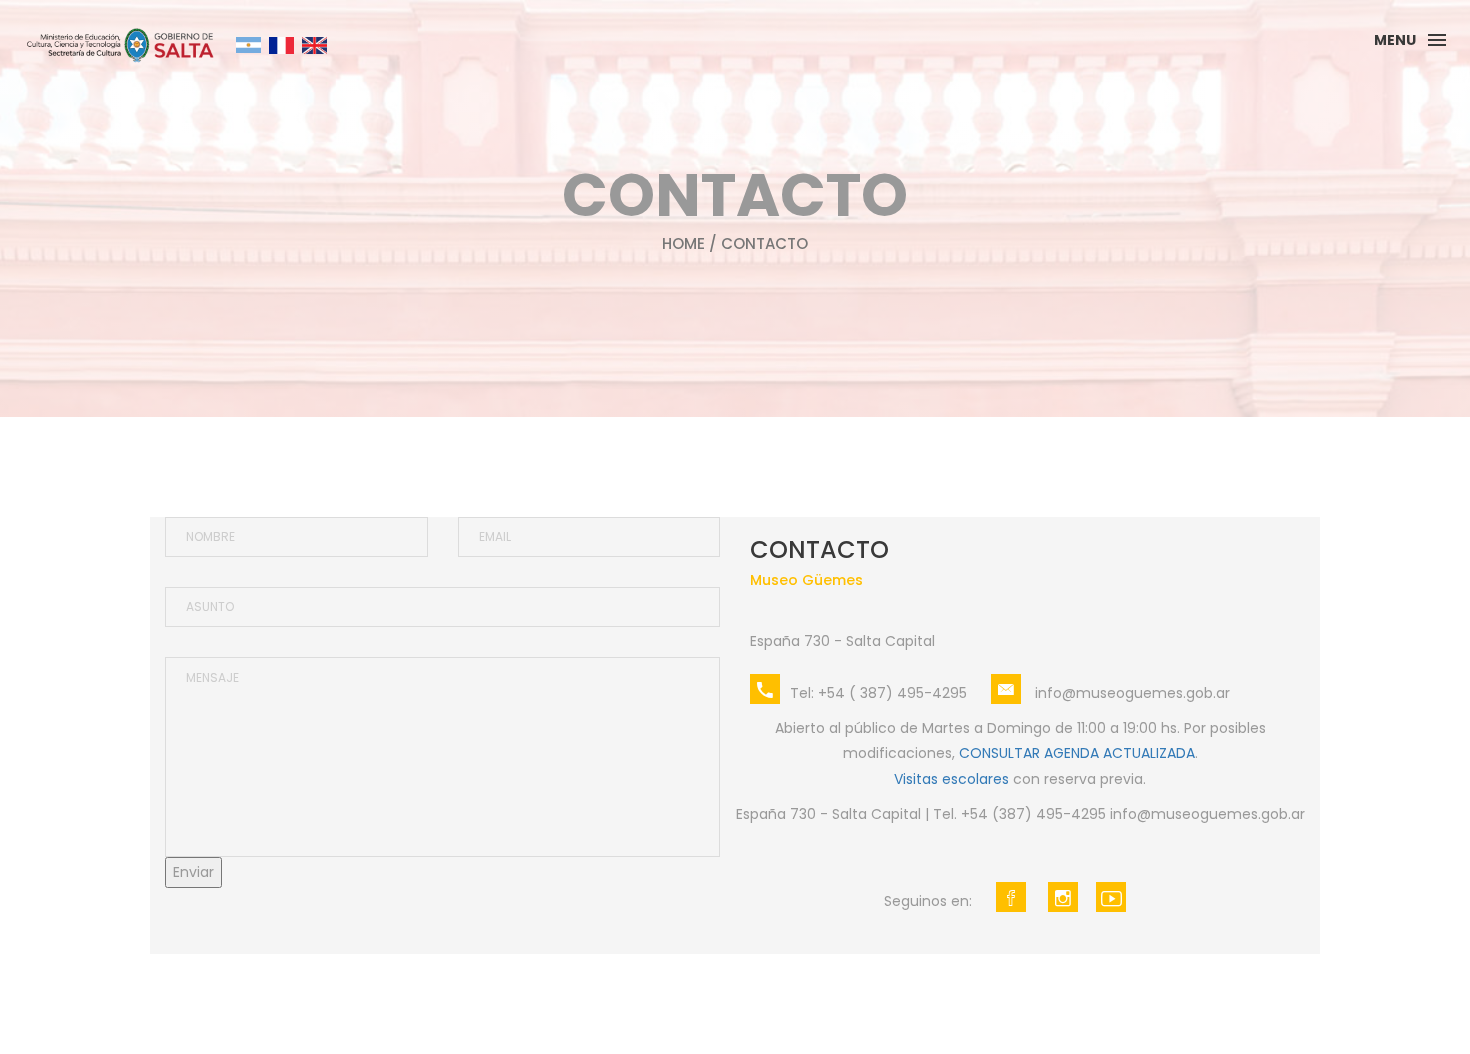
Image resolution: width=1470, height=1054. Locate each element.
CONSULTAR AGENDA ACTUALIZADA (1077, 753)
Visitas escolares (951, 779)
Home (683, 243)
